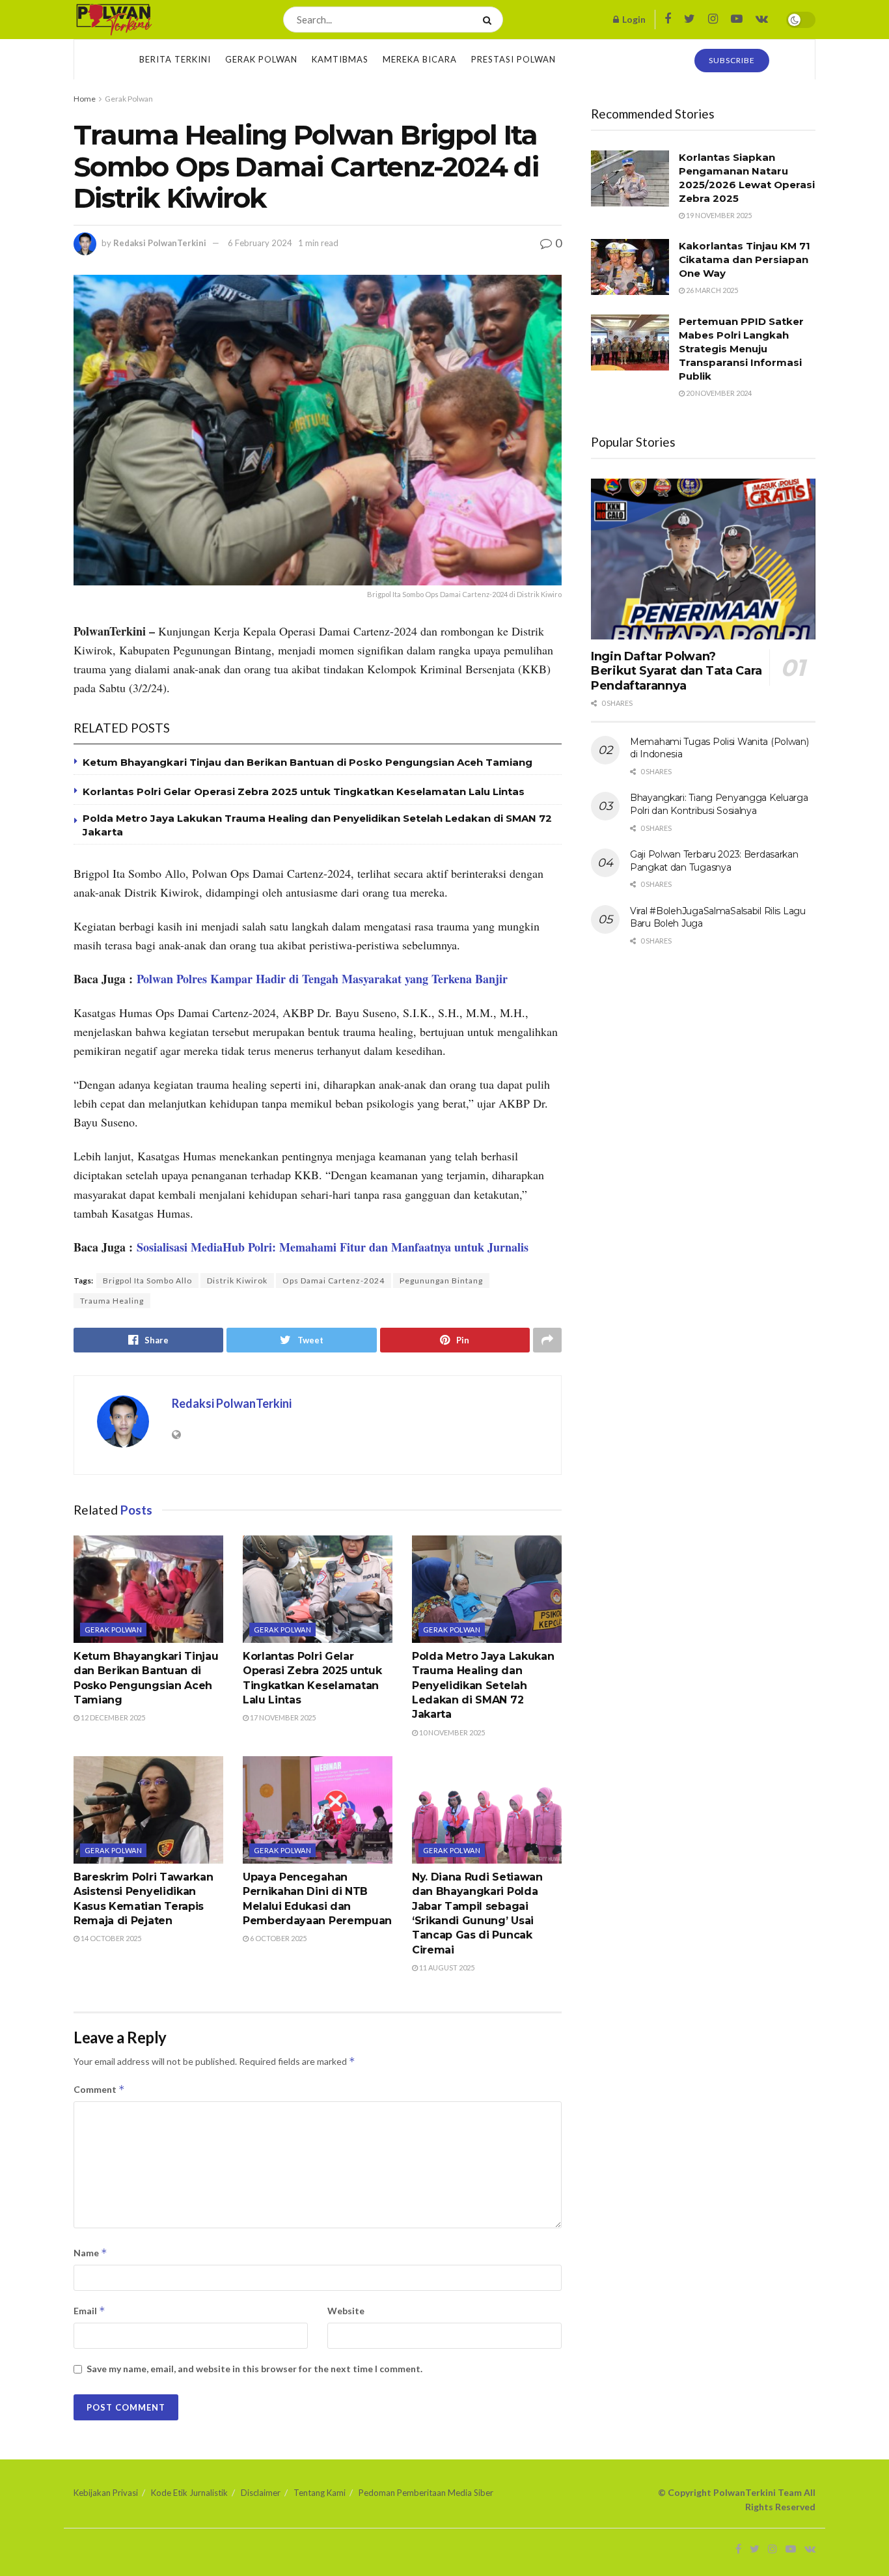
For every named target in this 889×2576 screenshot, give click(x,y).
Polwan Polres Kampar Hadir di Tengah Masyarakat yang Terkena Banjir (322, 979)
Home (85, 99)
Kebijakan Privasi (106, 2493)
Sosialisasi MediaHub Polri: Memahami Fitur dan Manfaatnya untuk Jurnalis (333, 1247)
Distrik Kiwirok (237, 1281)
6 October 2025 (278, 1938)
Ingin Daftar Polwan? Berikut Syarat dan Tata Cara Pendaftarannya (677, 671)
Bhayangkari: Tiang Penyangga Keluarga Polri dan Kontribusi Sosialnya (719, 804)
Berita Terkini (175, 59)
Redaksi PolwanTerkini (160, 243)
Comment (99, 2089)
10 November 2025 (451, 1732)
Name (90, 2253)
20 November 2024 (718, 393)
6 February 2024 (260, 243)
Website (346, 2311)
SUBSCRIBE (732, 60)
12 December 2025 (112, 1717)
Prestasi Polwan (513, 59)
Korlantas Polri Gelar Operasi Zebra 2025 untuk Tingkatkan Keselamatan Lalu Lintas (304, 791)
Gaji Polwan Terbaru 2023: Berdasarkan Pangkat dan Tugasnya (714, 861)
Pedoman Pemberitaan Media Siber (426, 2493)
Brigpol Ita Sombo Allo (147, 1281)
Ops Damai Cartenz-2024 (334, 1281)
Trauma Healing (112, 1301)
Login (633, 19)
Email (89, 2311)
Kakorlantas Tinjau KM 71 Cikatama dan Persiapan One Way (745, 259)
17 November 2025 (282, 1717)
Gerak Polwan (261, 59)
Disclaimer (261, 2493)
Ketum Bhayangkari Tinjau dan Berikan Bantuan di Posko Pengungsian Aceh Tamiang (308, 762)
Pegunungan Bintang (441, 1281)
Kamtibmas (340, 59)
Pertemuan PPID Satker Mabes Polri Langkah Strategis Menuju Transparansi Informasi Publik (741, 349)
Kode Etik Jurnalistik (189, 2493)
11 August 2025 (446, 1967)
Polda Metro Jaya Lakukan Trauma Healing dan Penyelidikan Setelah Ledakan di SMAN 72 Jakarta (483, 1686)
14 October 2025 (110, 1938)
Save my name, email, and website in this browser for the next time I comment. (254, 2369)
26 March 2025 (711, 290)
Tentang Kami (320, 2493)
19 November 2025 (718, 215)
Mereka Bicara (420, 59)
